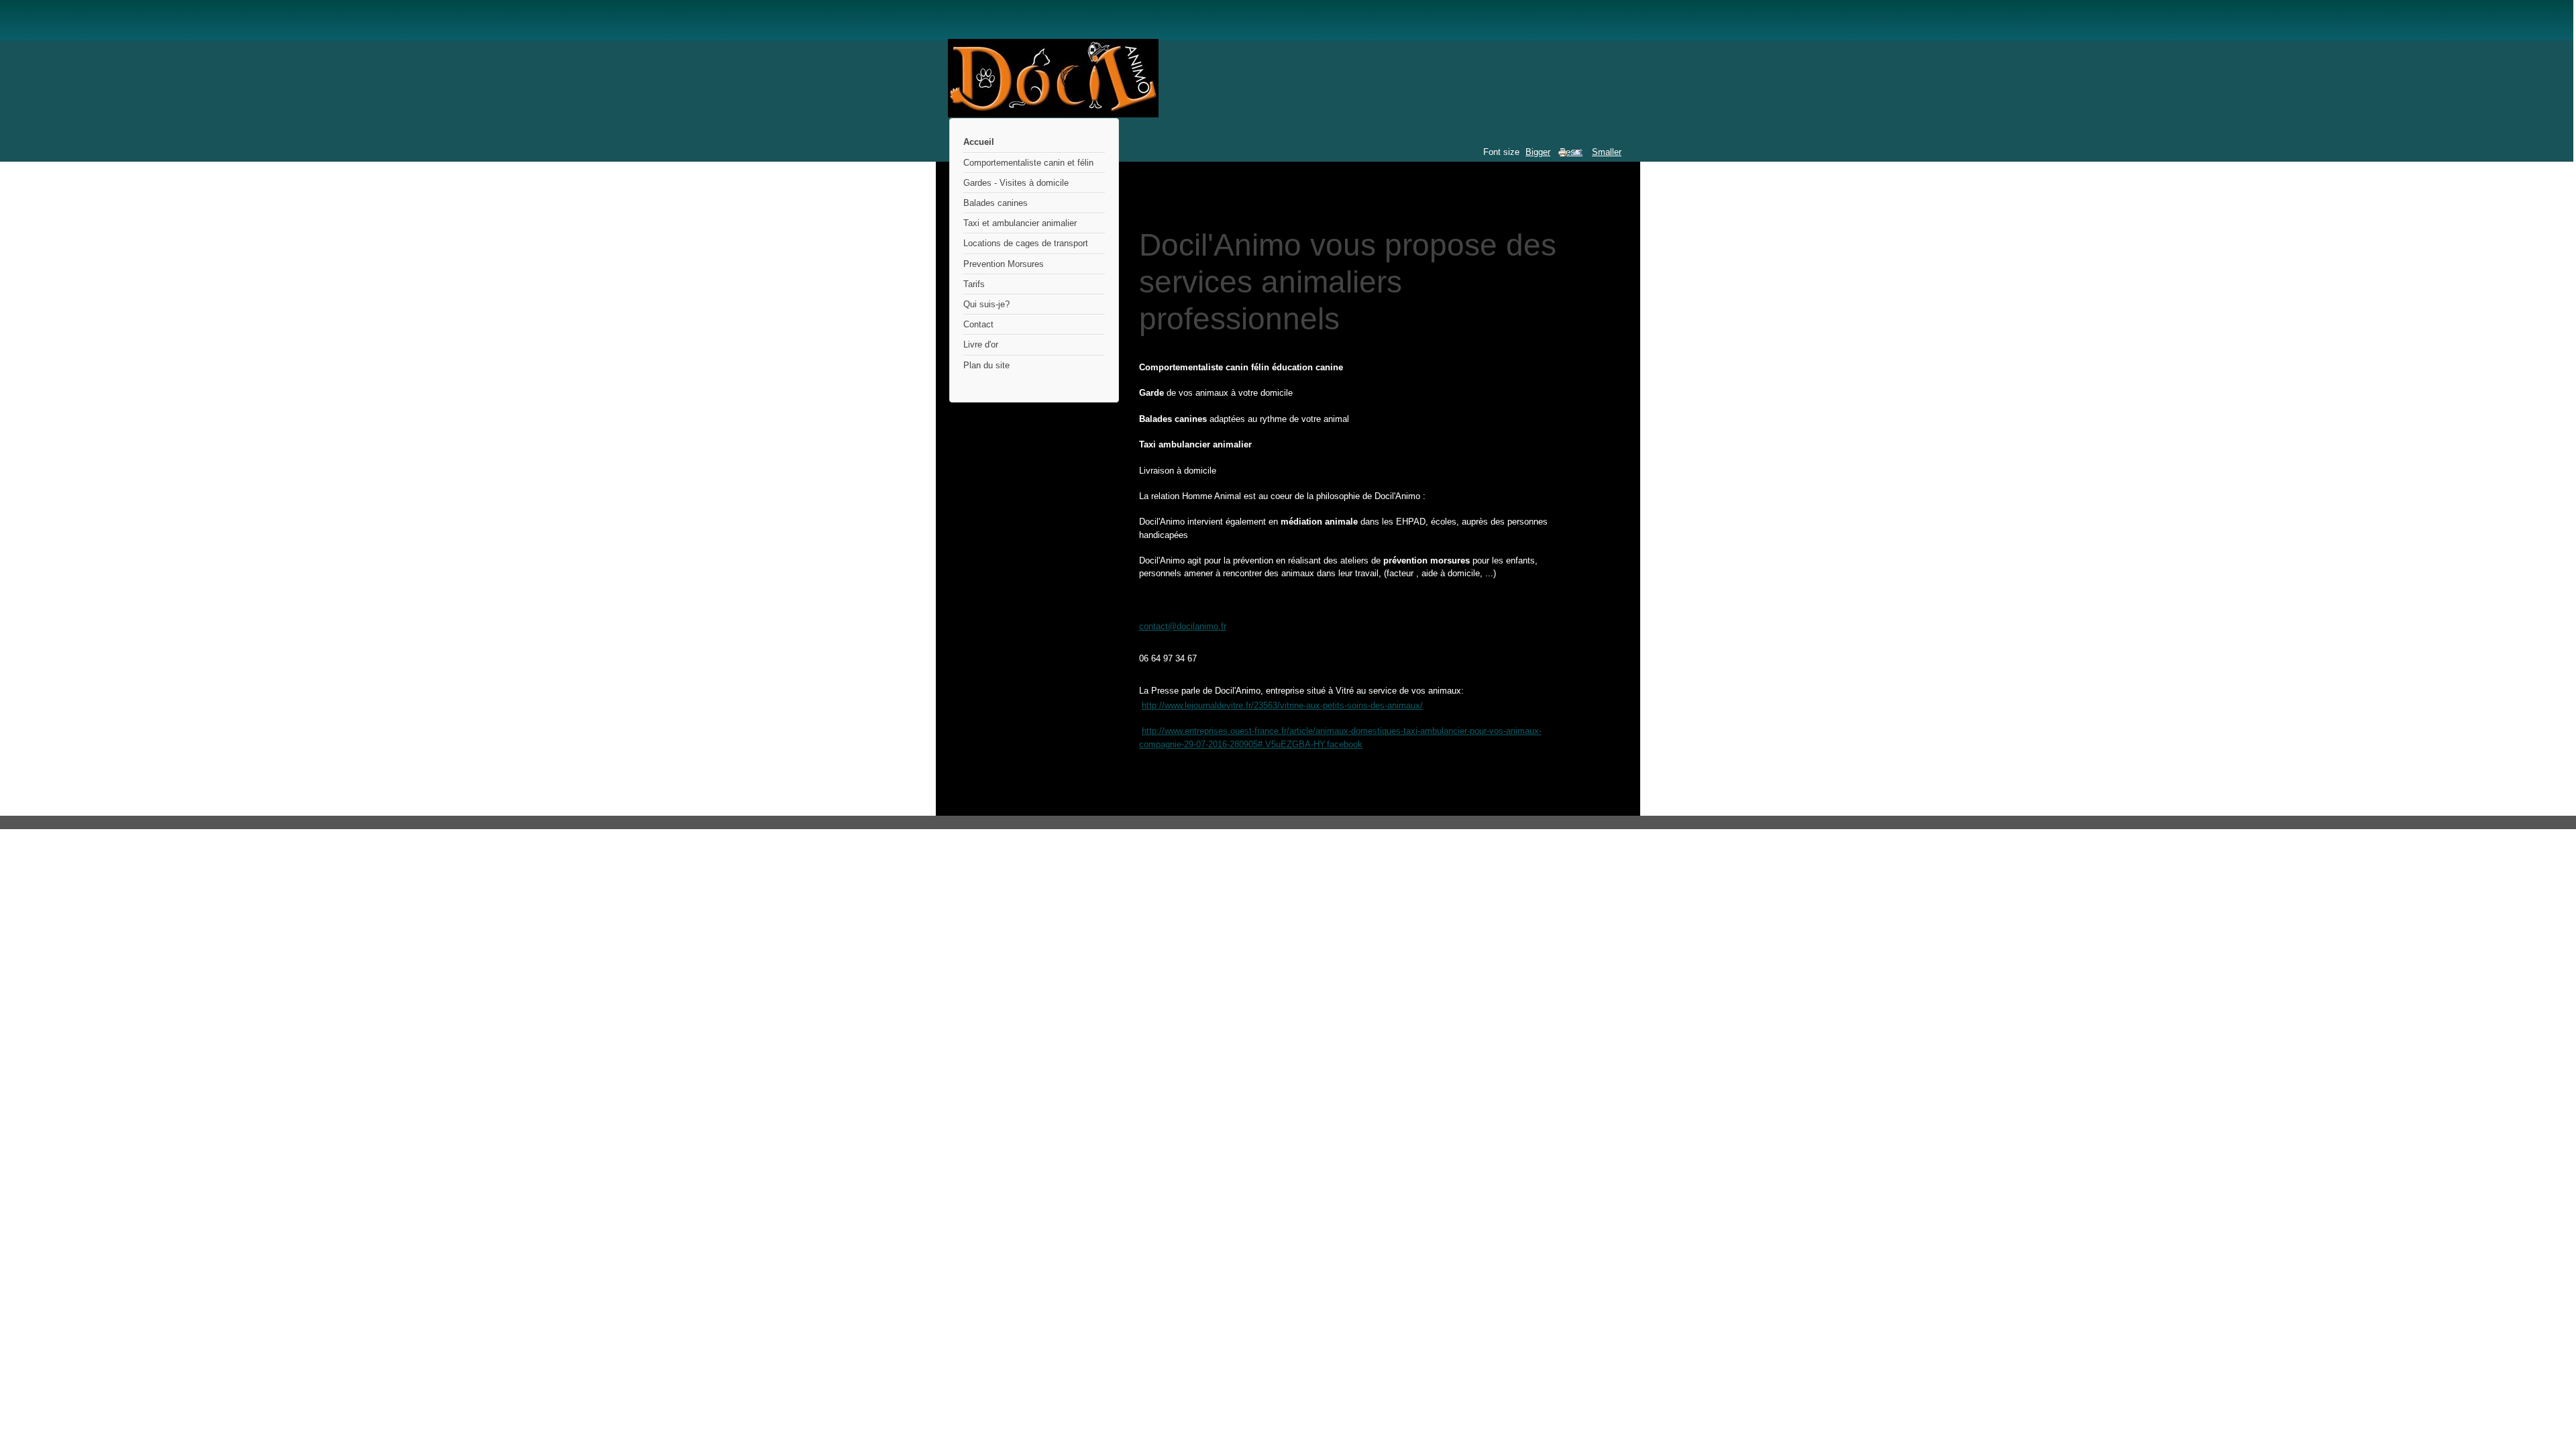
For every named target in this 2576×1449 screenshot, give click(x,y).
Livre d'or (981, 344)
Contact (978, 324)
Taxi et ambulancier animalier (1020, 223)
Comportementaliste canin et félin (1028, 163)
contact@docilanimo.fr (1183, 626)
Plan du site (986, 365)
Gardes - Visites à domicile (1016, 183)
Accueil (979, 142)
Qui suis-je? (986, 304)
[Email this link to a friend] (1576, 155)
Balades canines (996, 203)
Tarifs (974, 284)
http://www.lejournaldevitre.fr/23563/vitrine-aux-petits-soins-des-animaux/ (1282, 705)
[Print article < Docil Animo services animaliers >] (1564, 155)
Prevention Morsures (1004, 264)
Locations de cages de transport (1026, 243)
